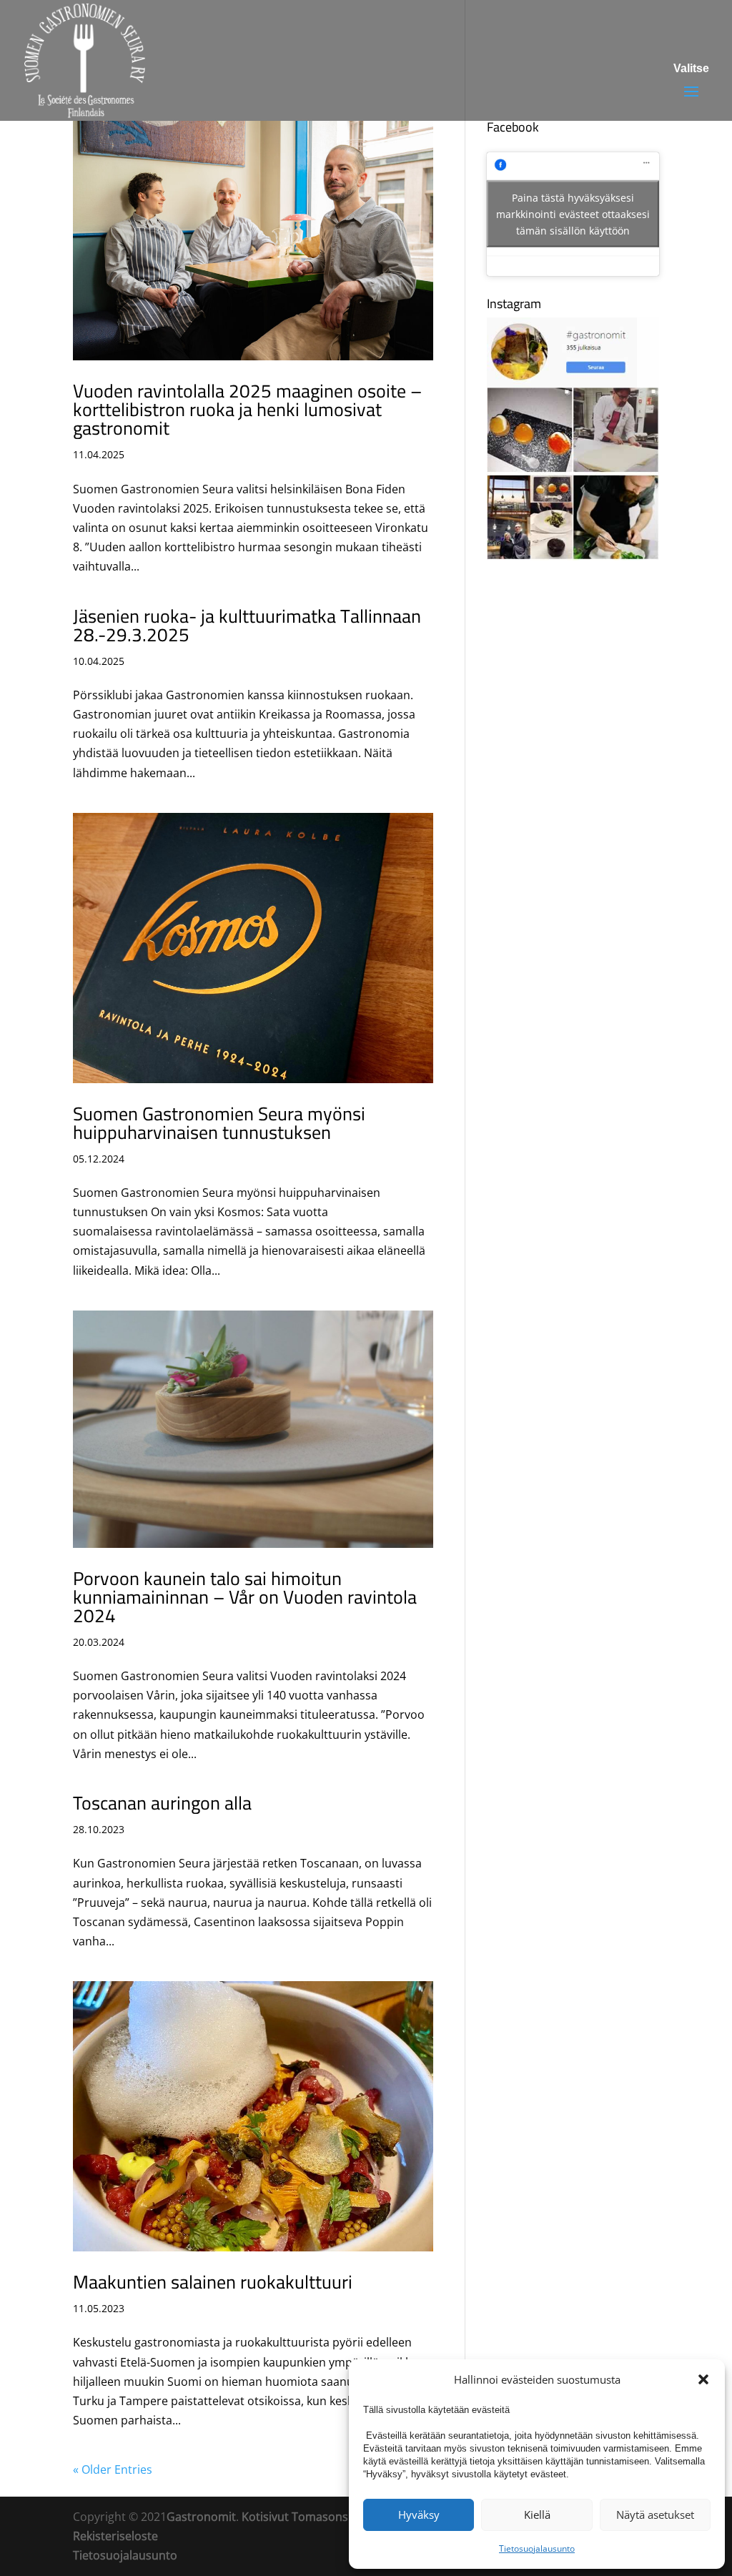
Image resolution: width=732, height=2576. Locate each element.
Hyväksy (419, 2515)
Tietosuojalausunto (537, 2548)
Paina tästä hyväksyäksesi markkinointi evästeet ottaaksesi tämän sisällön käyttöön (573, 214)
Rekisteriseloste (115, 2536)
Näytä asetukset (655, 2515)
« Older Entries (113, 2469)
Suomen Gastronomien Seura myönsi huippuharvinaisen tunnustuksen (219, 1123)
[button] (703, 2379)
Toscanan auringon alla (162, 1803)
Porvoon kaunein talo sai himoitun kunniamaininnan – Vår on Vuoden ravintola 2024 (245, 1597)
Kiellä (537, 2515)
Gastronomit (201, 2517)
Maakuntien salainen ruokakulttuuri (213, 2282)
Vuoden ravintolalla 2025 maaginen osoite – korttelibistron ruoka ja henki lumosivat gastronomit (247, 409)
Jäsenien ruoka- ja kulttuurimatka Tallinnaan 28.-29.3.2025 (247, 625)
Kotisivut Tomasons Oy (303, 2517)
